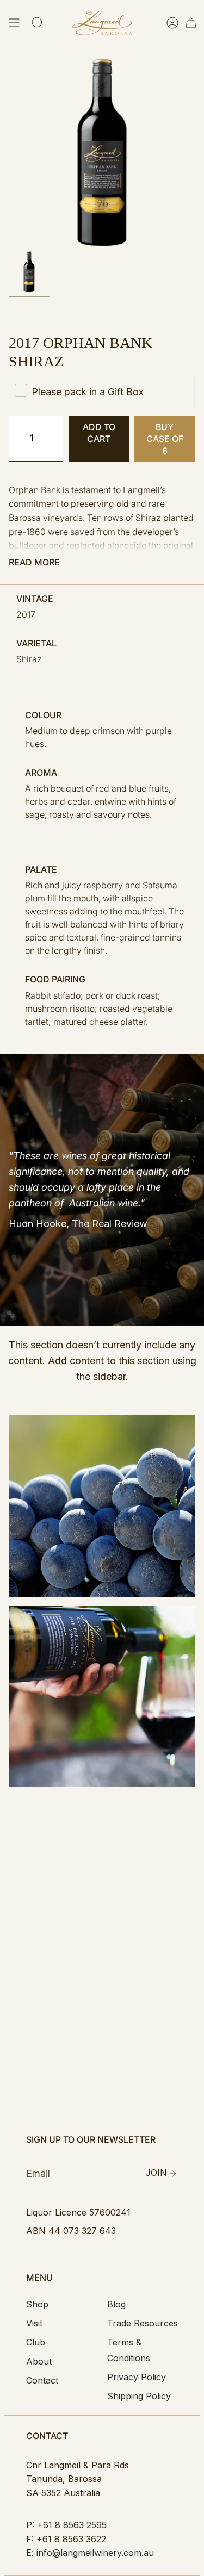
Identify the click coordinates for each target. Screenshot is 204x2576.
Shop (37, 2304)
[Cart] (191, 23)
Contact (42, 2380)
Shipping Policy (139, 2396)
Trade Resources (143, 2323)
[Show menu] (14, 23)
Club (36, 2342)
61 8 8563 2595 (75, 2525)
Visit (34, 2323)
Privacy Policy (137, 2377)
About (39, 2361)
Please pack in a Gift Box (88, 392)
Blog (116, 2304)
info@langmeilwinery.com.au (95, 2553)
